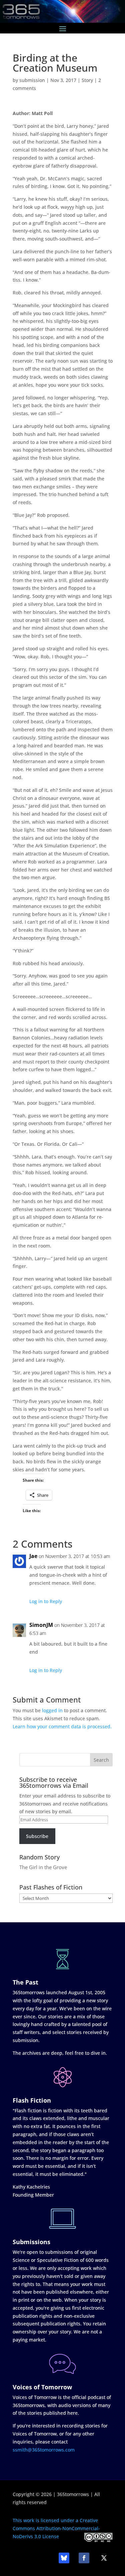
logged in (52, 1710)
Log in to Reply (46, 1601)
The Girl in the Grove (43, 1867)
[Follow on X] (104, 2558)
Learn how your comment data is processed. (62, 1726)
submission (32, 80)
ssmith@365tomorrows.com (44, 2450)
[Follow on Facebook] (84, 2558)
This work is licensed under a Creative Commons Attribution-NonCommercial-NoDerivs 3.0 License (56, 2528)
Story (87, 80)
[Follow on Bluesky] (64, 2558)
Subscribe (37, 1836)
